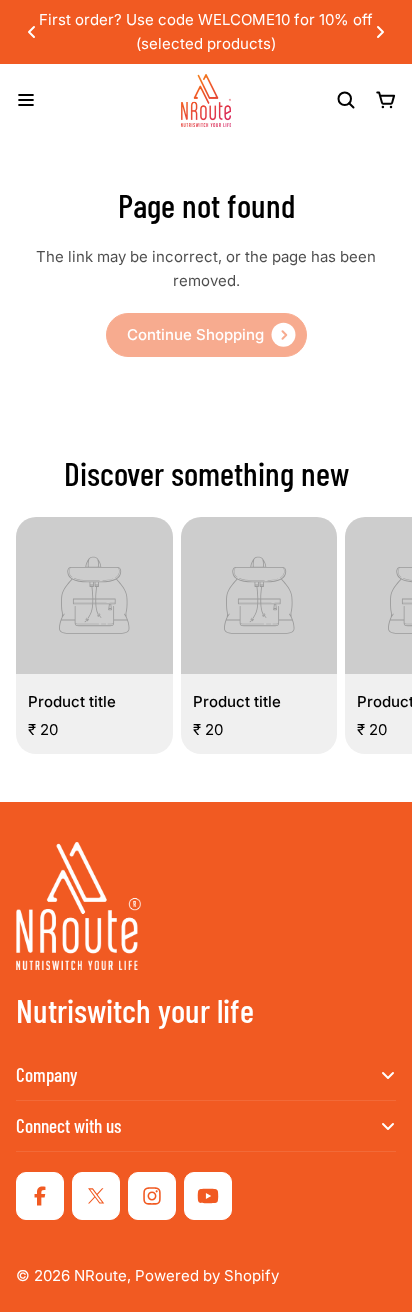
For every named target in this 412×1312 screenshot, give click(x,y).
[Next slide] (380, 32)
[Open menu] (26, 100)
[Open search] (346, 100)
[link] (206, 335)
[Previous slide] (32, 32)
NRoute (100, 1275)
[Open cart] (386, 100)
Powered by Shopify (207, 1275)
